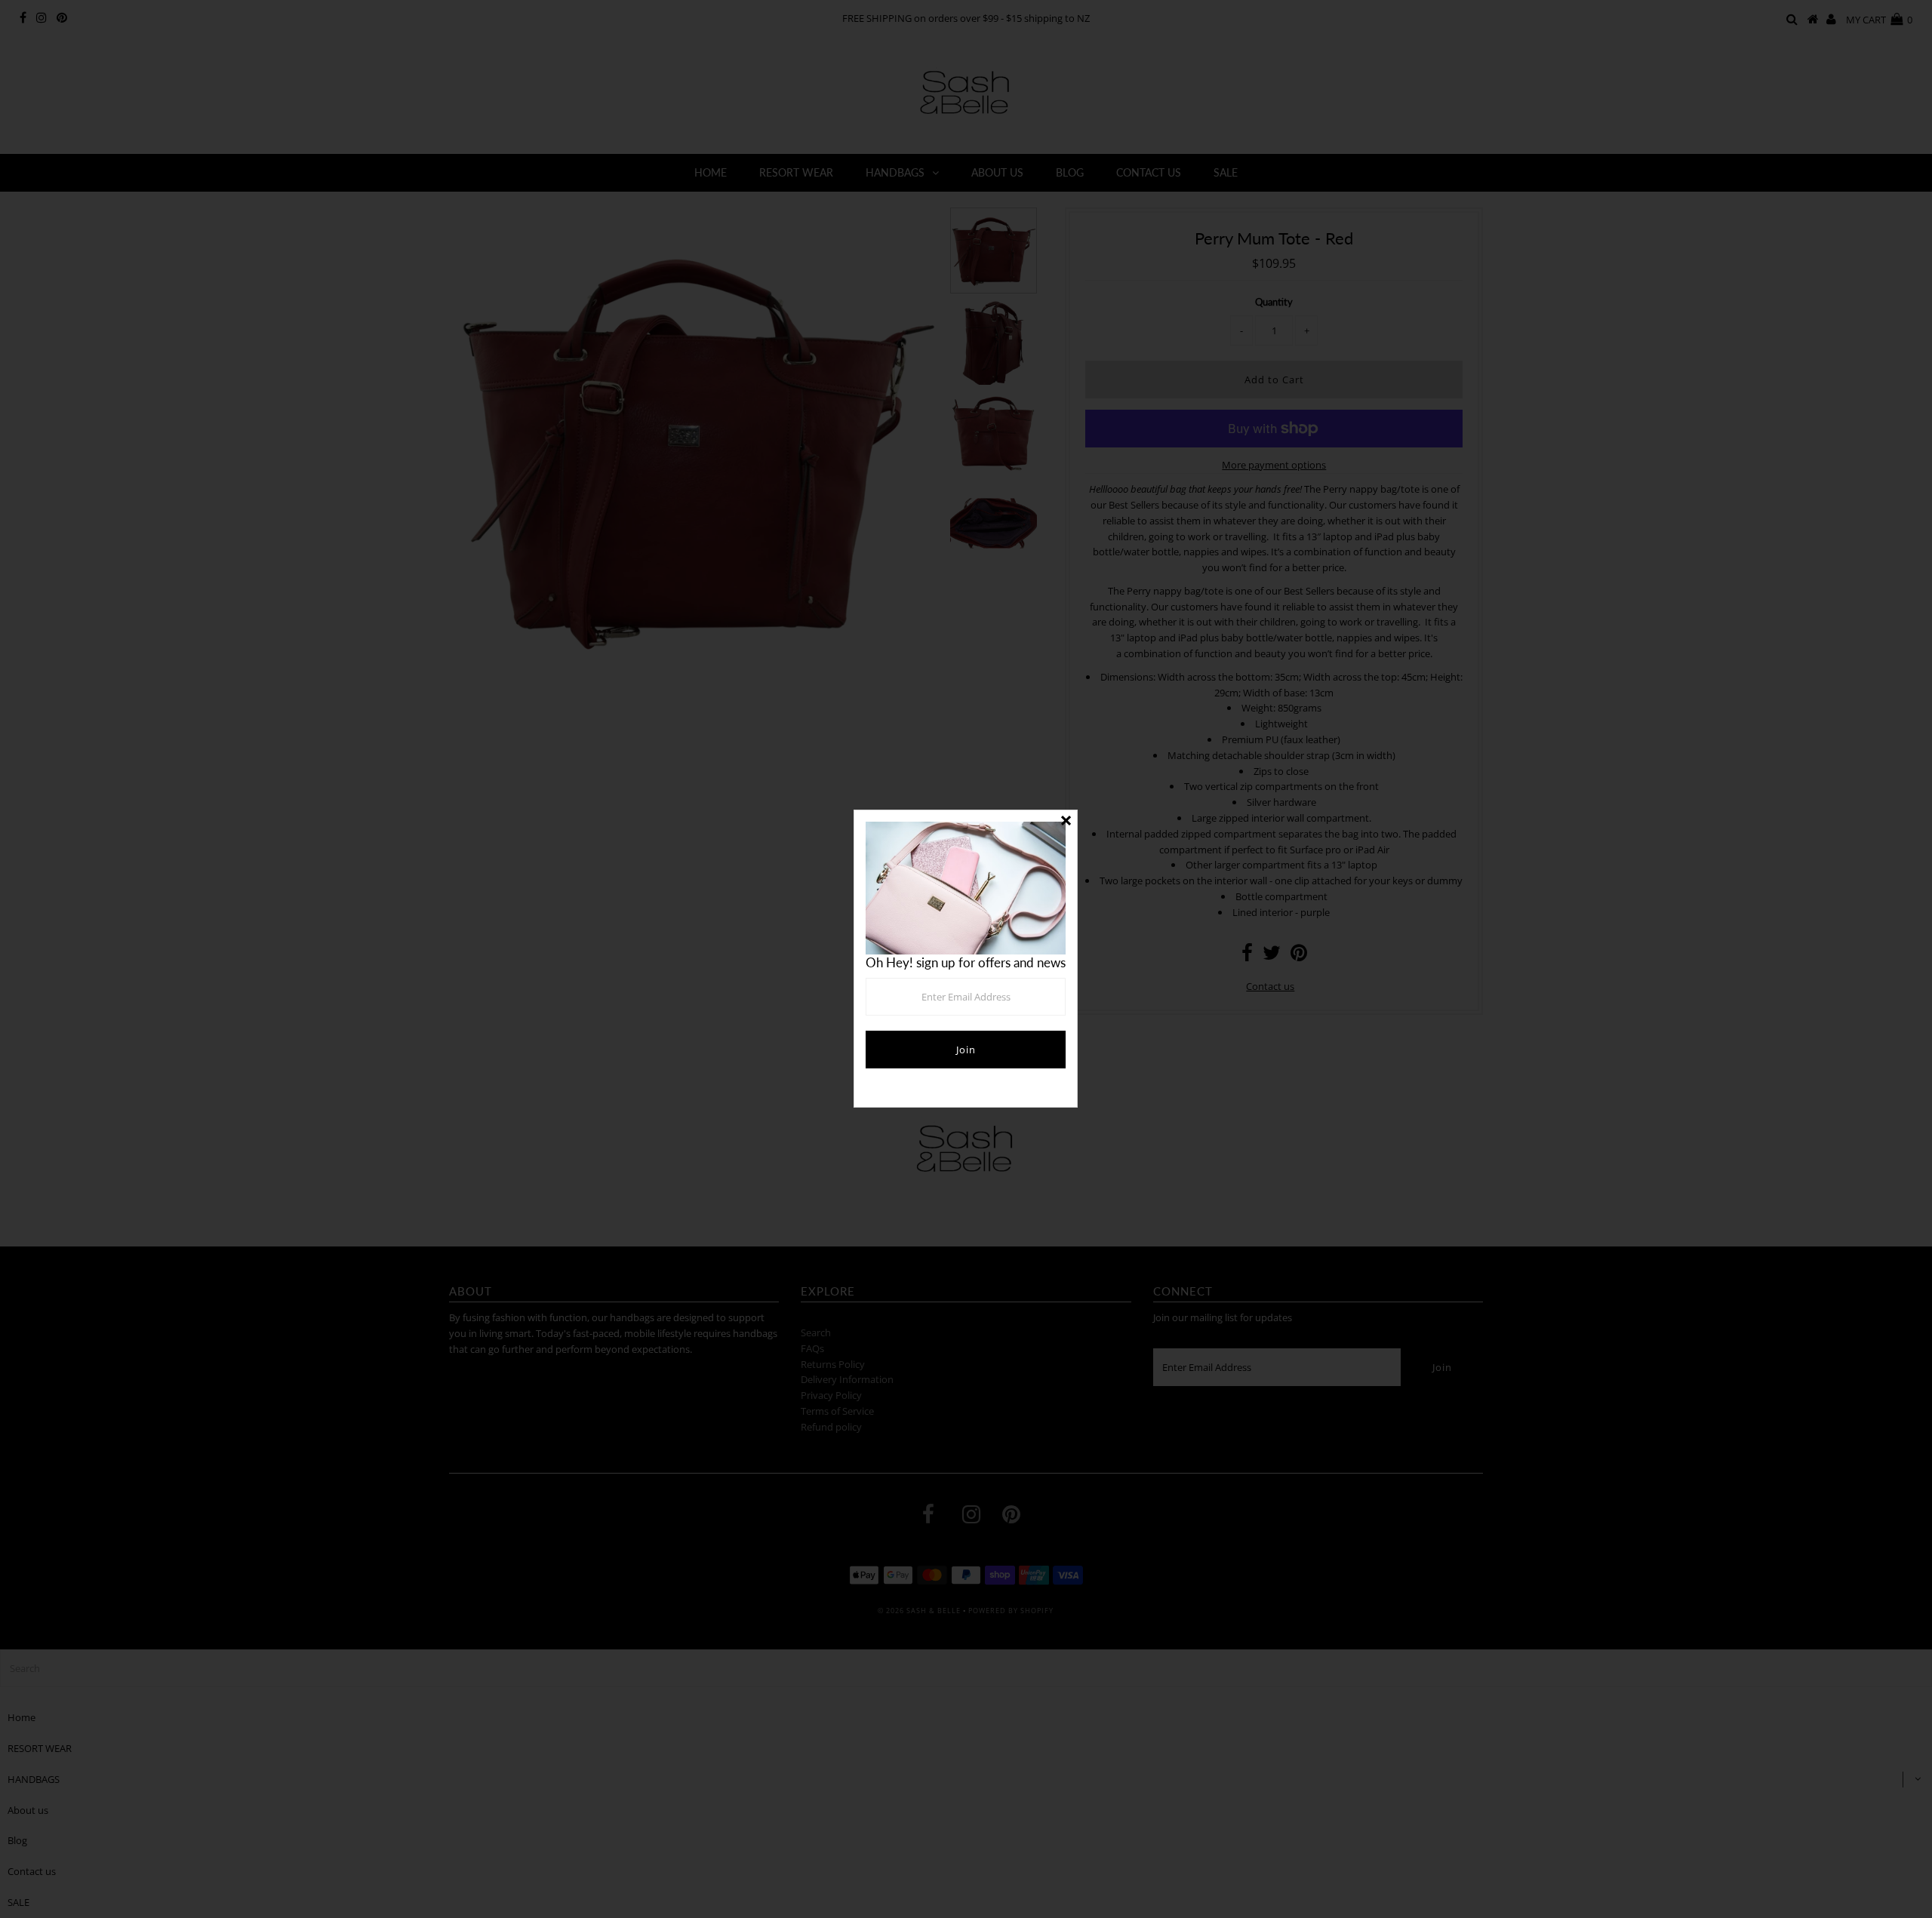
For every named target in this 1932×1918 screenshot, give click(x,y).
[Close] (1066, 822)
